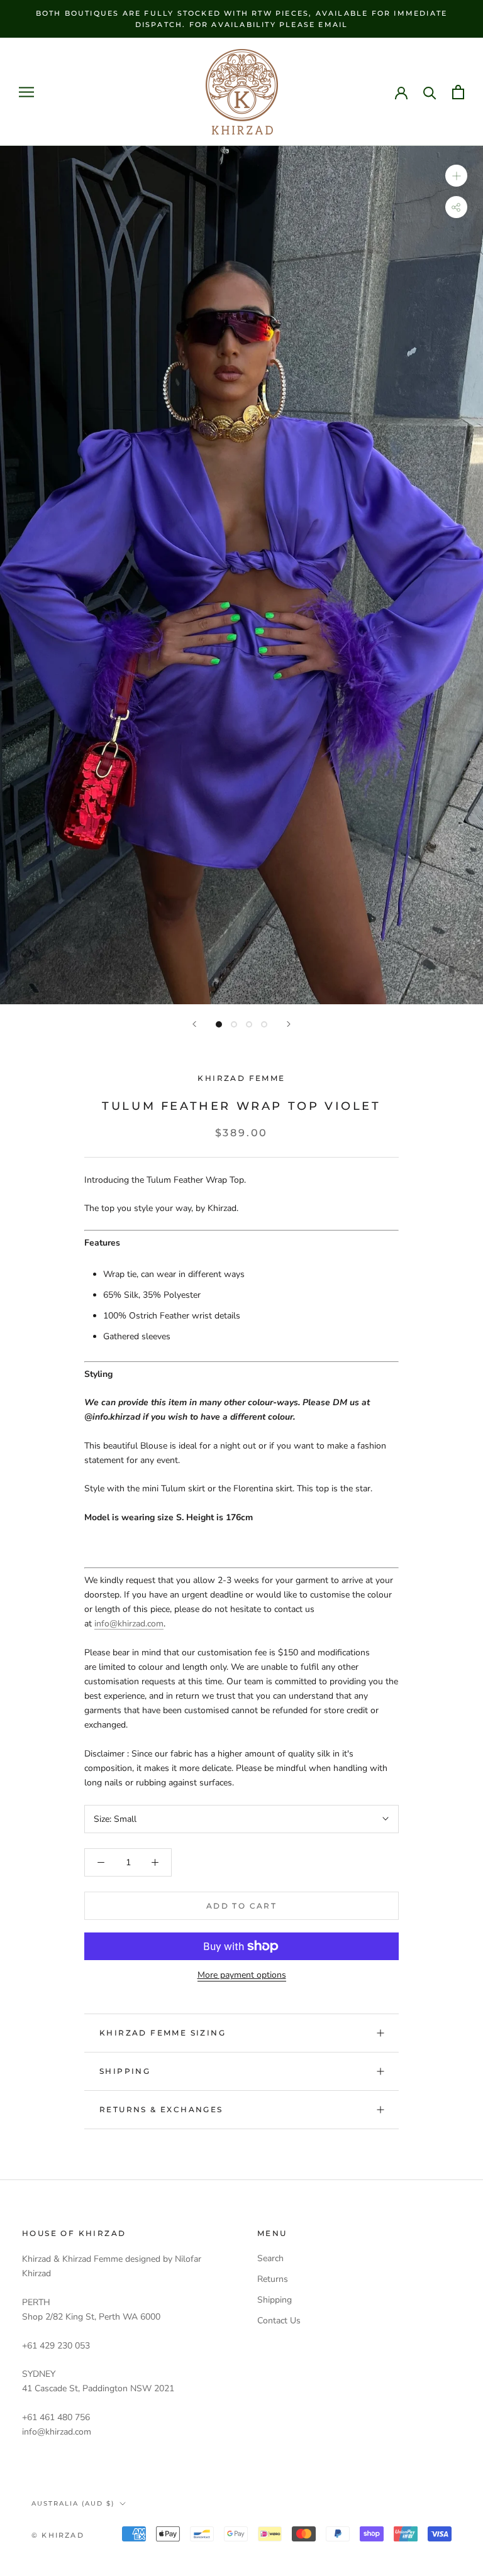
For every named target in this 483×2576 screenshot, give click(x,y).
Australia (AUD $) (73, 2503)
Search (270, 2258)
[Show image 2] (234, 1024)
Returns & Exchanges (161, 2109)
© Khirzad (58, 2535)
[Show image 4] (264, 1024)
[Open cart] (458, 92)
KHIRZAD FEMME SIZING (163, 2033)
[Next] (289, 1024)
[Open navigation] (26, 92)
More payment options (242, 1975)
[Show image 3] (249, 1024)
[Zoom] (456, 176)
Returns (273, 2279)
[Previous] (194, 1024)
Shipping (125, 2071)
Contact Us (279, 2321)
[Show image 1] (219, 1024)
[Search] (430, 92)
